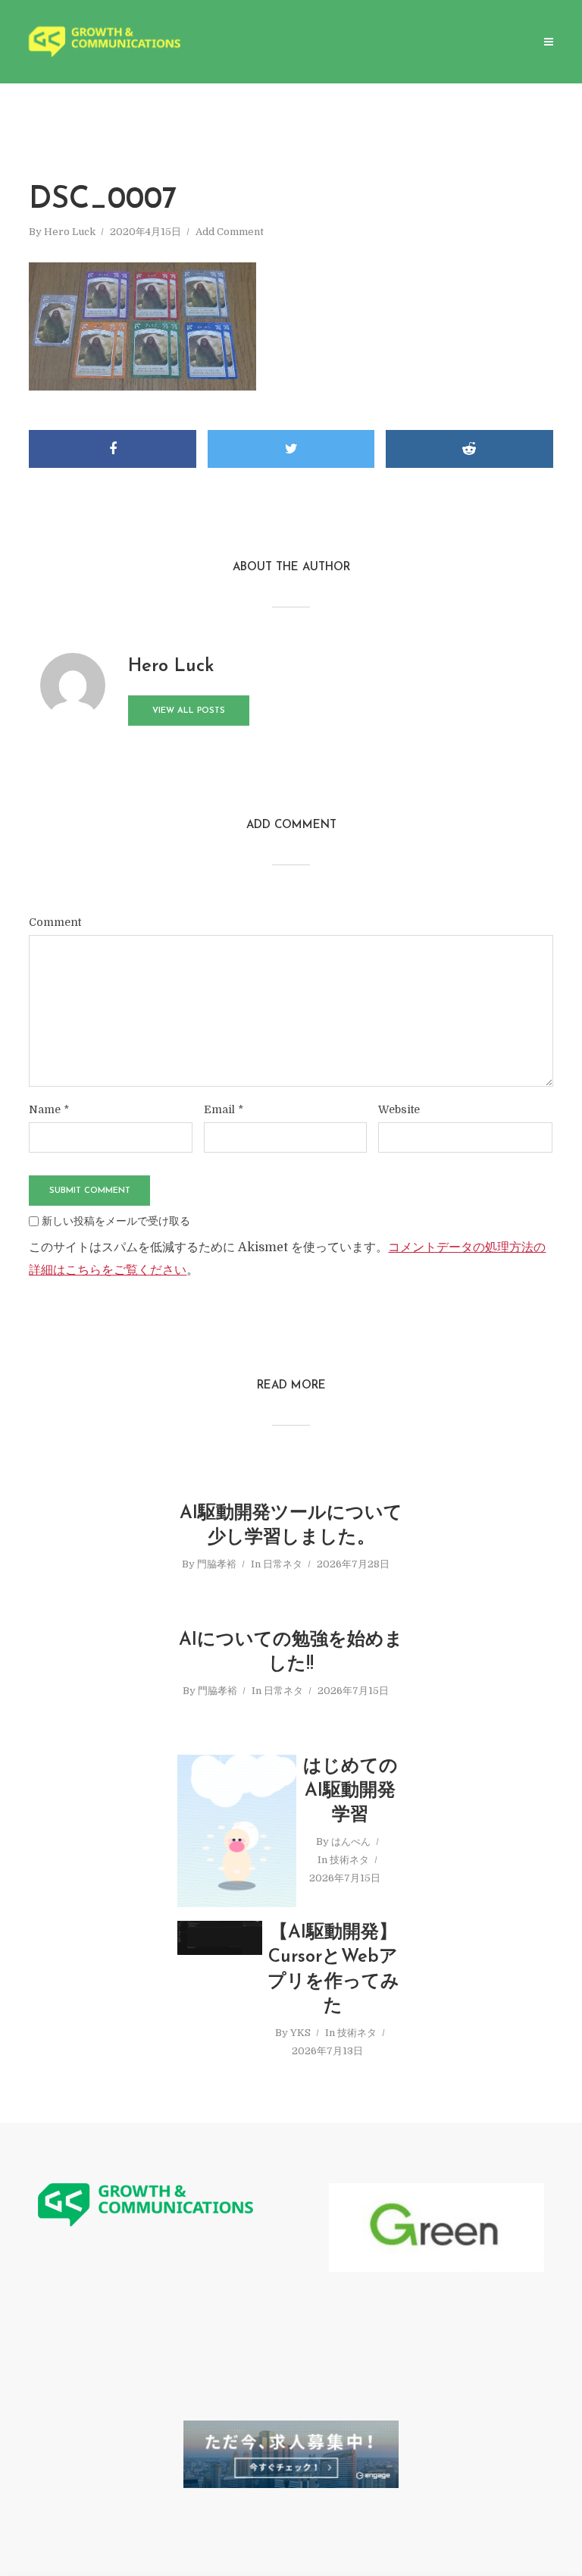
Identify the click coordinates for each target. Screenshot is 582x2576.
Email (224, 1109)
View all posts (189, 711)
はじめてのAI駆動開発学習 (350, 1792)
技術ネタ (349, 1860)
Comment (55, 922)
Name (49, 1109)
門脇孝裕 (217, 1564)
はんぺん (351, 1842)
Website (399, 1109)
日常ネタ (283, 1564)
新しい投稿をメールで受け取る (116, 1221)
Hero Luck (70, 232)
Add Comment (230, 232)
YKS (300, 2033)
